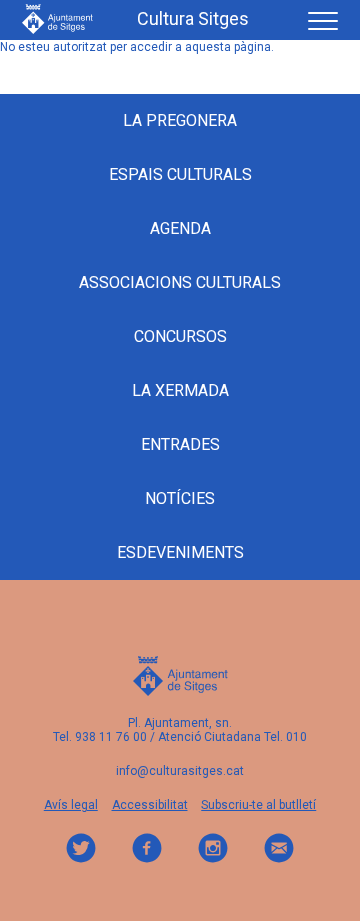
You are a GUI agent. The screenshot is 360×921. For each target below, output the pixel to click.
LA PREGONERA (180, 120)
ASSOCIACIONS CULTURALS (180, 282)
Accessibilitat (150, 805)
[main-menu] (315, 18)
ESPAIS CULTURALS (180, 174)
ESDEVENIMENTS (180, 552)
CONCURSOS (180, 336)
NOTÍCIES (180, 498)
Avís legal (71, 805)
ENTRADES (180, 444)
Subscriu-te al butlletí (258, 805)
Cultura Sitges (193, 19)
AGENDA (180, 228)
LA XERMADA (180, 390)
